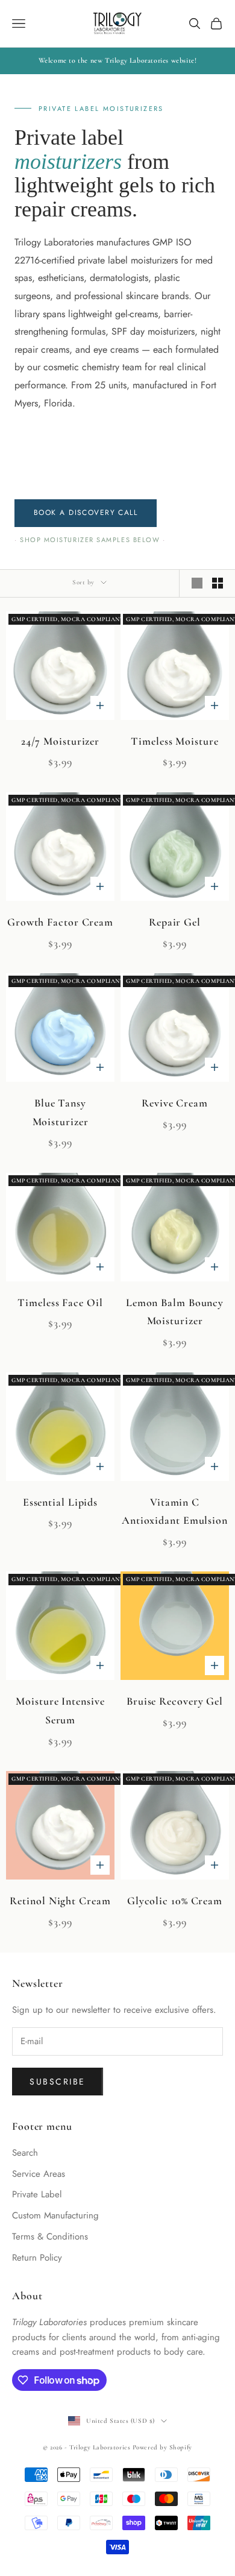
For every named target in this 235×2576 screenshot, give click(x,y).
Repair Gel (175, 922)
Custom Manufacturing (55, 2215)
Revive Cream (175, 1103)
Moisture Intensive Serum (60, 1710)
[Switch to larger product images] (197, 583)
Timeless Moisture (174, 741)
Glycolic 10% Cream (175, 1901)
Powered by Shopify (162, 2447)
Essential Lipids (60, 1502)
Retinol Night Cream (60, 1901)
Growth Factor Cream (60, 922)
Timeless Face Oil (60, 1302)
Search (25, 2153)
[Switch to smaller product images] (218, 583)
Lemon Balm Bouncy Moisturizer (175, 1312)
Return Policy (37, 2258)
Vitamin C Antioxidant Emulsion (175, 1511)
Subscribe (58, 2082)
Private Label (37, 2194)
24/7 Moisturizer (60, 741)
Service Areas (39, 2174)
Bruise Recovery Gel (175, 1701)
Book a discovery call (86, 513)
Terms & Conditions (50, 2237)
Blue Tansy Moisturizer (61, 1112)
